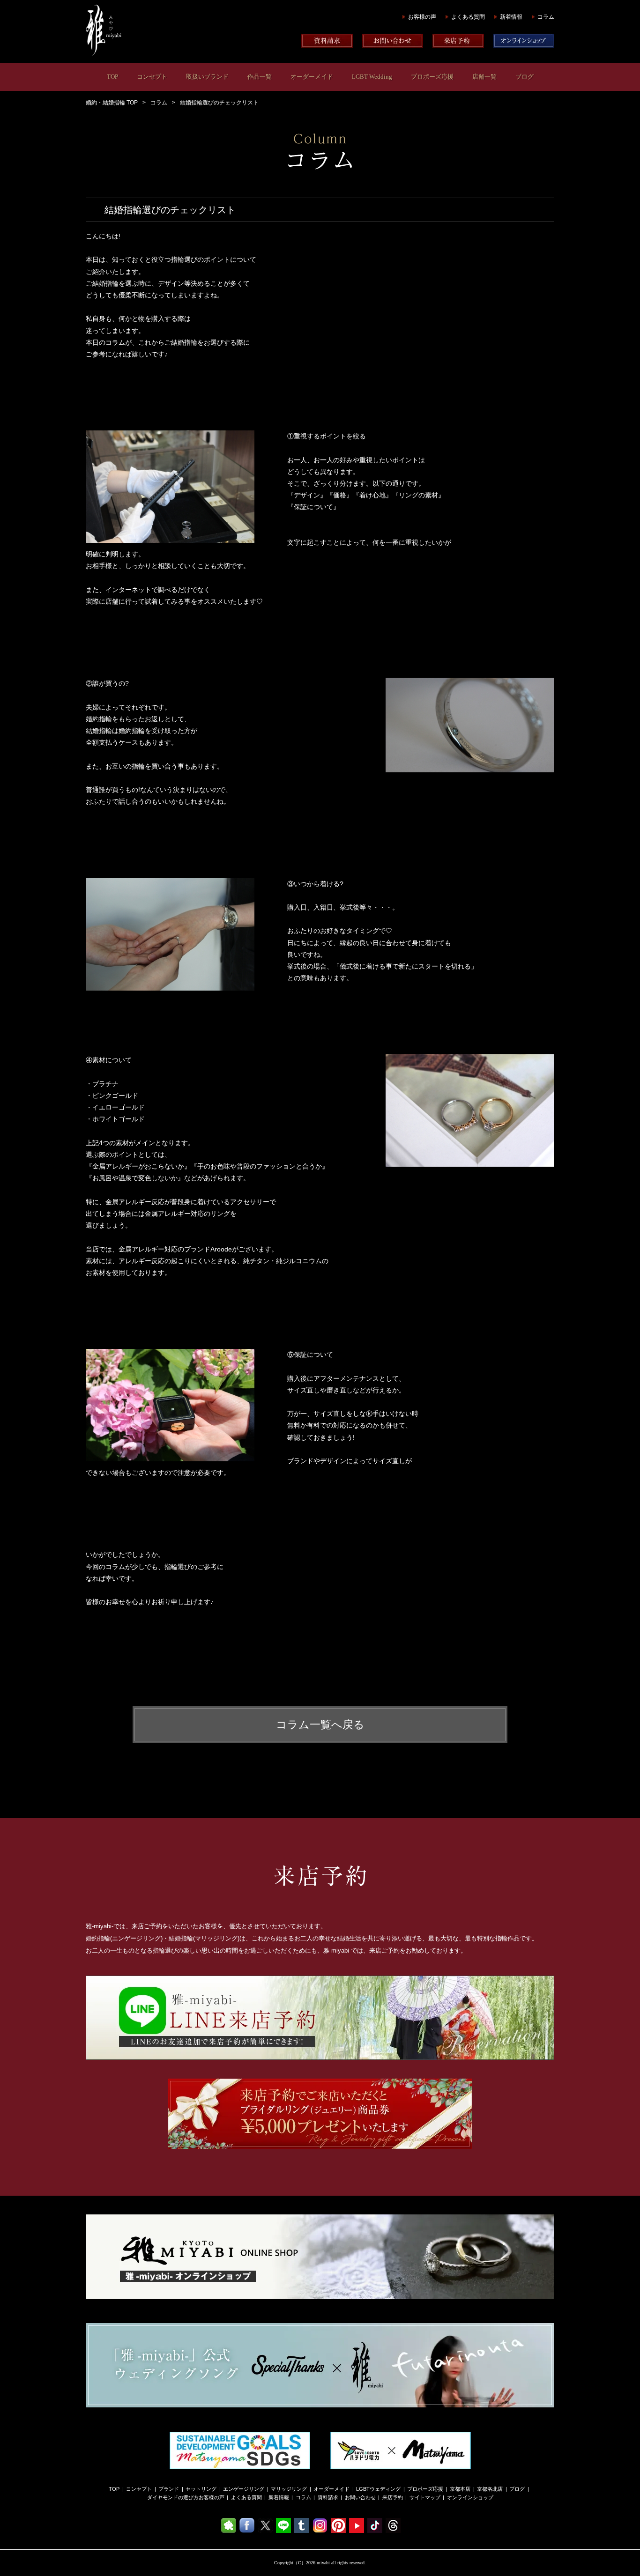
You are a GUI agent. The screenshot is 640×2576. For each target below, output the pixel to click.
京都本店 (460, 2489)
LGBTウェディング (378, 2489)
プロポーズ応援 (432, 77)
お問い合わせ (360, 2497)
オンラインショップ (470, 2497)
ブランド (169, 2489)
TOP (112, 77)
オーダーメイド (312, 77)
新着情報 (511, 17)
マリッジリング (289, 2489)
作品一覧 (260, 77)
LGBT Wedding (372, 77)
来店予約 (393, 2497)
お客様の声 (422, 17)
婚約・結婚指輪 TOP (112, 103)
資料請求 (328, 2497)
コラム (546, 17)
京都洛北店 (490, 2489)
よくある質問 (468, 17)
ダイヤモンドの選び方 (173, 2497)
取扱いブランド (207, 77)
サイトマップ (425, 2497)
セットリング (201, 2489)
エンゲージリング (244, 2489)
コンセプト (152, 77)
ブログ (525, 77)
